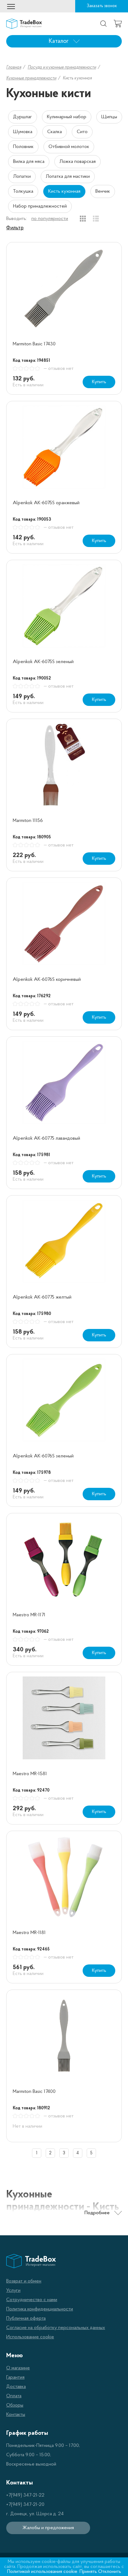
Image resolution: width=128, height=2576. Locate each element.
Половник (23, 147)
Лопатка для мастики (68, 177)
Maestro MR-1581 (30, 1774)
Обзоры (15, 2405)
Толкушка (23, 191)
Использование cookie (30, 2337)
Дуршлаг (23, 117)
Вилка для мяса (29, 162)
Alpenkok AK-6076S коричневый (47, 980)
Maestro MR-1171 (29, 1615)
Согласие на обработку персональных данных (56, 2328)
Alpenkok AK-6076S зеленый (43, 1456)
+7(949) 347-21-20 (25, 2505)
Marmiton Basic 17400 (34, 2092)
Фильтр (15, 228)
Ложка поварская (78, 162)
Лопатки (22, 177)
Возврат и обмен (24, 2281)
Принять (88, 2572)
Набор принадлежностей (40, 206)
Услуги (13, 2291)
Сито (82, 132)
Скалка (55, 132)
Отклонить (110, 2572)
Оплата (14, 2396)
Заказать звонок (102, 6)
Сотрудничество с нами (32, 2300)
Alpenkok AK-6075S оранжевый (46, 503)
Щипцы (109, 117)
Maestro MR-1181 (29, 1933)
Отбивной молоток (69, 147)
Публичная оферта (26, 2318)
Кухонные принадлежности (31, 78)
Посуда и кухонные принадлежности (62, 67)
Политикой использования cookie (42, 2572)
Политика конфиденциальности (40, 2309)
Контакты (16, 2415)
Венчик (103, 191)
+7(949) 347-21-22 (25, 2495)
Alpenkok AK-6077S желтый (42, 1297)
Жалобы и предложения (48, 2528)
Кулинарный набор (67, 117)
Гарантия (15, 2377)
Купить (99, 382)
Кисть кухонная (64, 191)
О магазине (18, 2368)
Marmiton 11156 (28, 821)
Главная (14, 67)
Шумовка (23, 132)
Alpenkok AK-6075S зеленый (43, 662)
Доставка (16, 2387)
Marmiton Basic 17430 (34, 344)
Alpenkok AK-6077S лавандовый (46, 1138)
